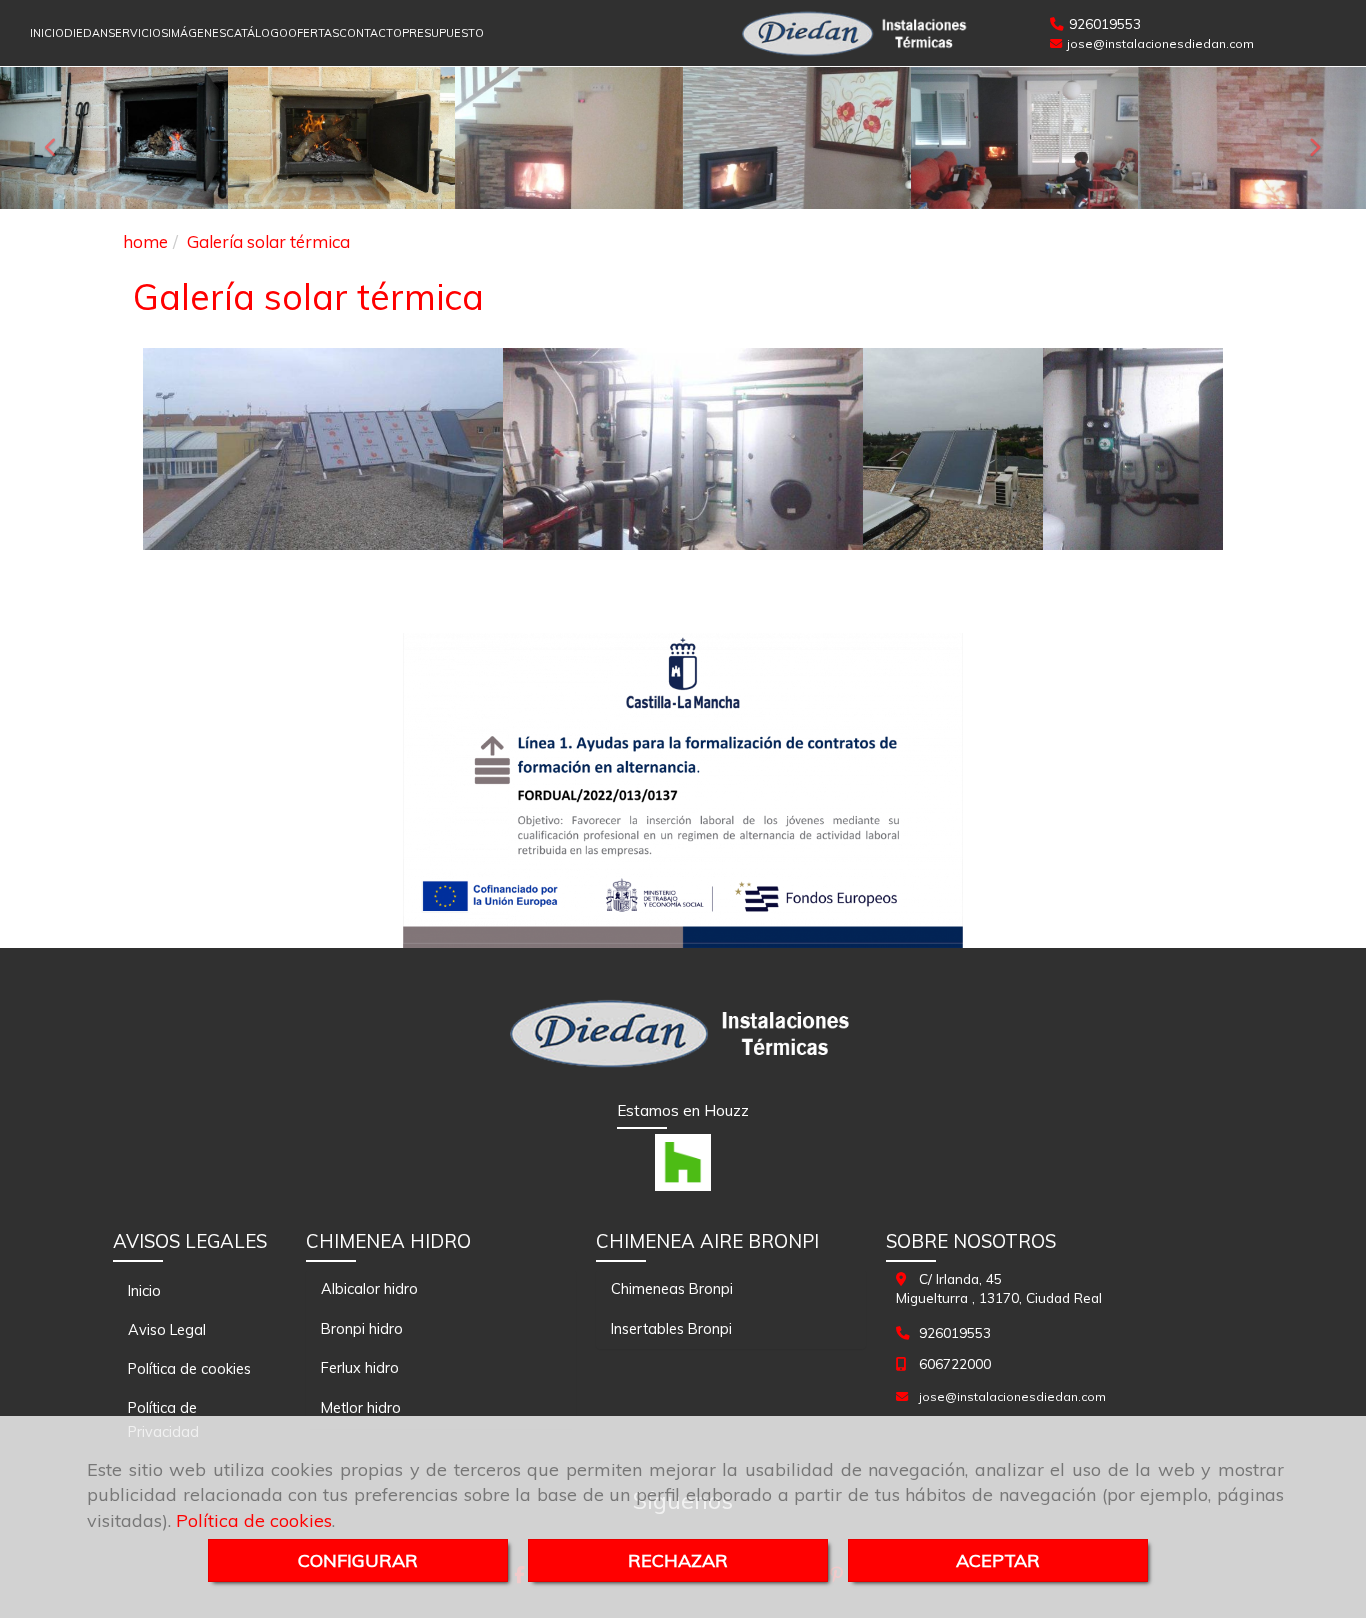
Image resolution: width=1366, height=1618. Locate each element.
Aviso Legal (167, 1329)
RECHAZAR (678, 1560)
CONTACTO (370, 33)
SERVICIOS (138, 33)
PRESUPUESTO (443, 33)
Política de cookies (254, 1520)
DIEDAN (86, 33)
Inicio (144, 1290)
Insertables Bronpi (671, 1328)
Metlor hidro (361, 1407)
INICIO (47, 33)
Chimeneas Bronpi (672, 1288)
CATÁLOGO (257, 33)
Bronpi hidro (362, 1328)
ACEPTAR (998, 1560)
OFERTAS (313, 33)
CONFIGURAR (358, 1560)
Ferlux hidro (360, 1367)
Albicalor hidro (369, 1288)
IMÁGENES (197, 33)
